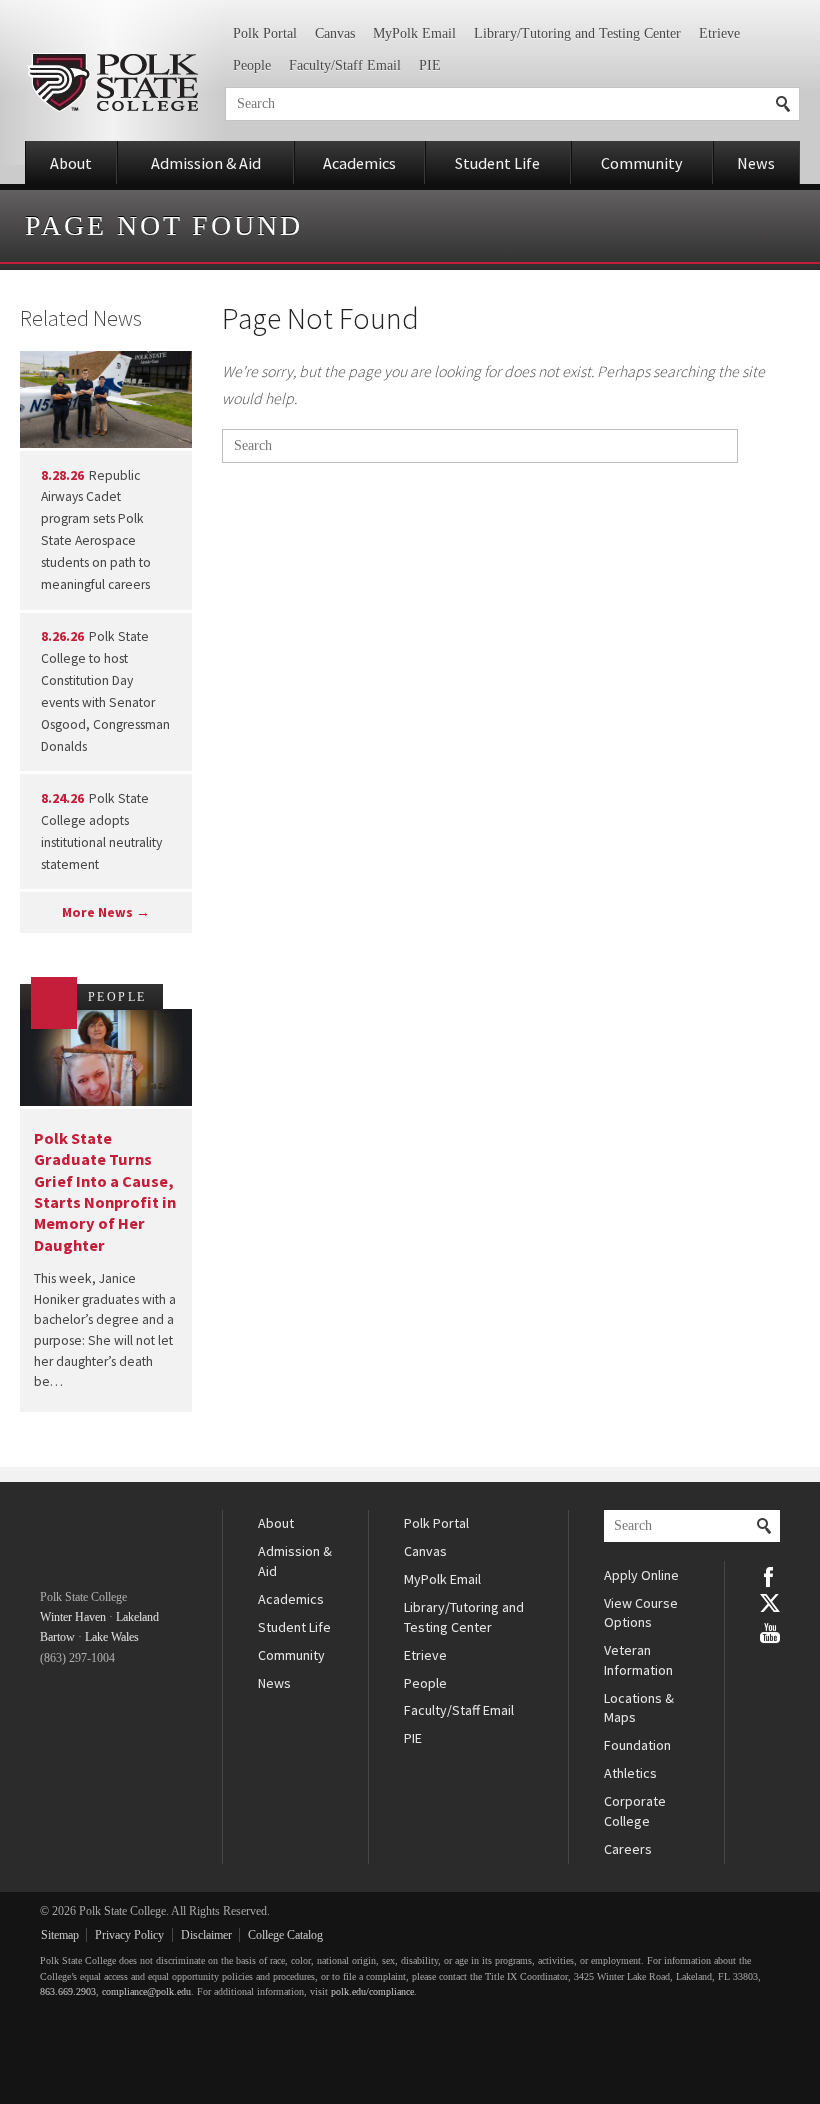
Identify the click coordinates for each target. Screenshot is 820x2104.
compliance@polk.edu (146, 1991)
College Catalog (285, 1935)
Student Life (497, 163)
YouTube (770, 1631)
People (252, 65)
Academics (359, 163)
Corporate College (635, 1811)
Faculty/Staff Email (345, 65)
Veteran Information (638, 1660)
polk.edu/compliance (372, 1991)
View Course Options (641, 1613)
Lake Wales (112, 1637)
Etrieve (719, 33)
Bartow (57, 1637)
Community (642, 163)
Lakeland (137, 1617)
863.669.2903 (68, 1991)
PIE (430, 65)
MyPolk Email (414, 33)
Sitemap (60, 1935)
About (71, 163)
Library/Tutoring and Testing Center (577, 33)
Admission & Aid (206, 163)
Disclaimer (206, 1935)
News (756, 163)
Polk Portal (265, 33)
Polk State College (112, 82)
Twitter (770, 1603)
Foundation (637, 1745)
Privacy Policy (129, 1935)
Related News (81, 318)
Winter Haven (73, 1617)
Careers (628, 1849)
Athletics (630, 1773)
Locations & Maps (639, 1708)
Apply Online (641, 1575)
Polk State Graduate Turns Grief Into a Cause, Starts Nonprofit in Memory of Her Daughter (105, 1191)
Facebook (770, 1575)
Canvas (335, 33)
